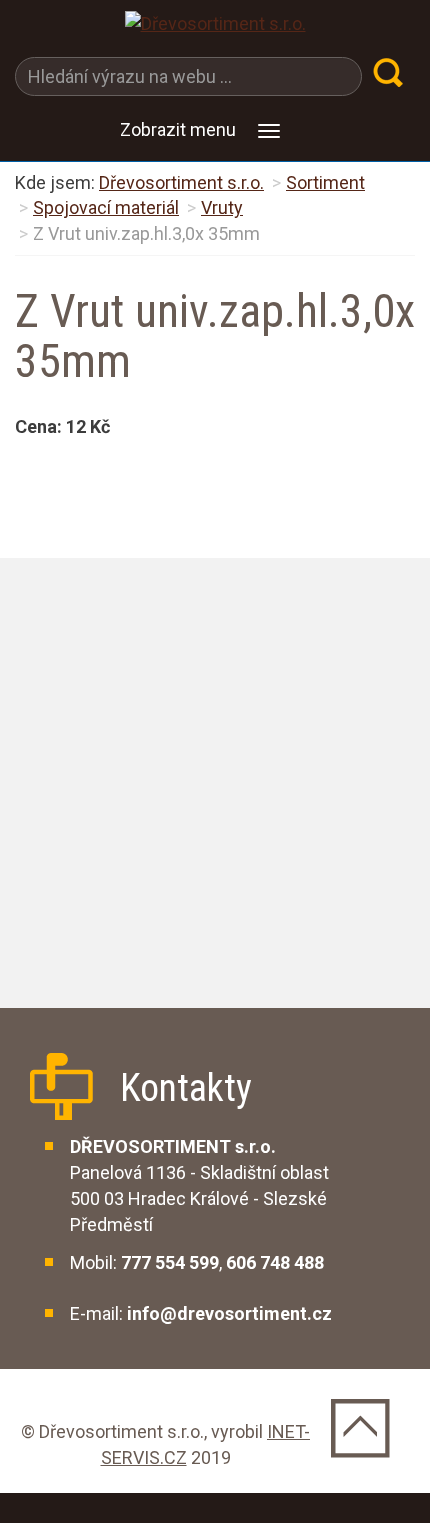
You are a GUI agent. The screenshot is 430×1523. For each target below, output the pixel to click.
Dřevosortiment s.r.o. (181, 182)
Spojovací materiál (106, 207)
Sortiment (325, 182)
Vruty (222, 207)
